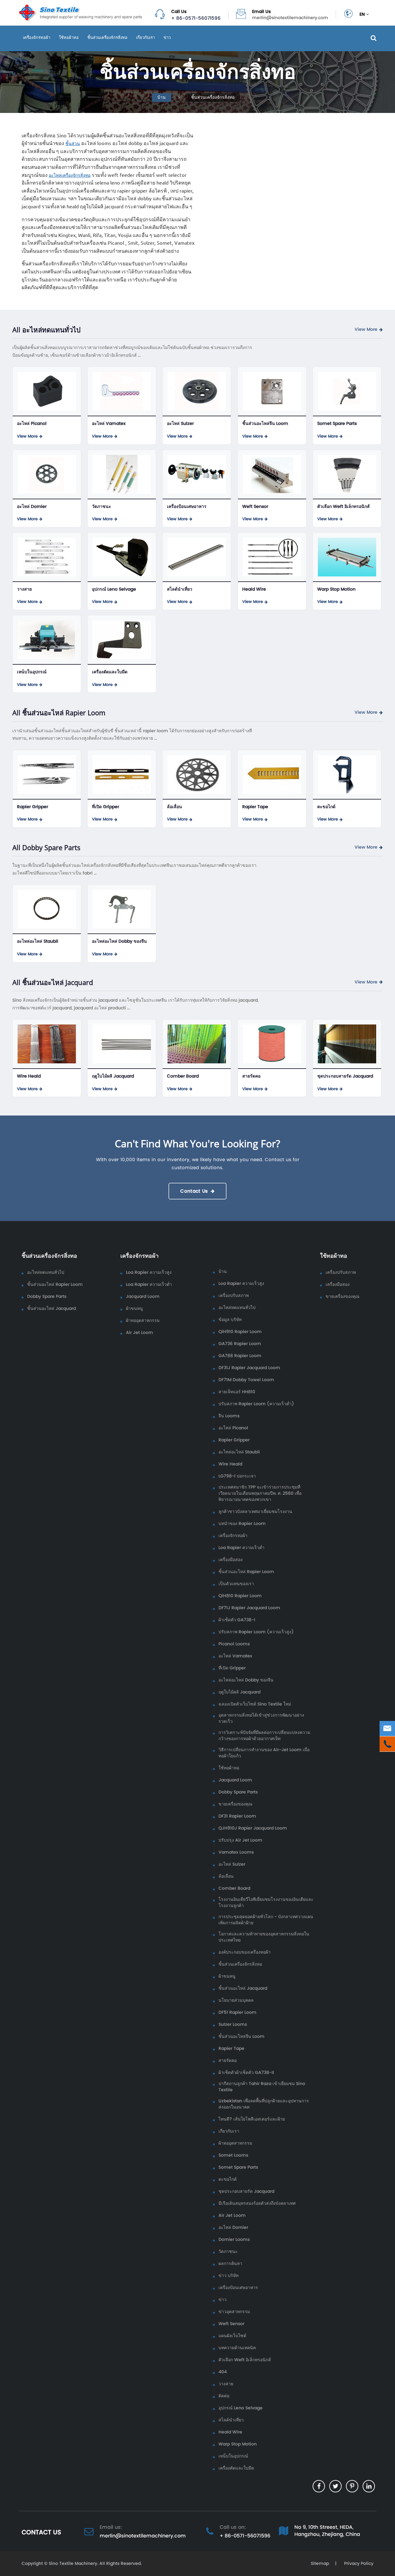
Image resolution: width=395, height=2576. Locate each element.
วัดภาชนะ (102, 507)
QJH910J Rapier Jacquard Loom (253, 1828)
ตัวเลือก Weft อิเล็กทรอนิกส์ (343, 507)
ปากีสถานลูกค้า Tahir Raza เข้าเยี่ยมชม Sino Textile (262, 2087)
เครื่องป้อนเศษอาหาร (187, 507)
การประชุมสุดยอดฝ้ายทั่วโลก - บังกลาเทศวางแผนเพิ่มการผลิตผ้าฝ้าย (266, 1920)
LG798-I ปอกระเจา (237, 1476)
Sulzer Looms (233, 2025)
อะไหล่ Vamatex (109, 424)
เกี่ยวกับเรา (146, 37)
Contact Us (194, 1191)
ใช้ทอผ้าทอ (69, 37)
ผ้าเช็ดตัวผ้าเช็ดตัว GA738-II (246, 2073)
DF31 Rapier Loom (237, 1816)
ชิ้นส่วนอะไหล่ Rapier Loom (55, 1285)
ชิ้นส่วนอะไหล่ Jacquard (52, 1309)
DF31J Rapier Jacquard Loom (249, 1368)
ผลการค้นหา (230, 2264)
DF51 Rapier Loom (237, 2013)
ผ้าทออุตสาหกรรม (143, 1321)
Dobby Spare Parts (47, 1297)
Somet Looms (233, 2155)
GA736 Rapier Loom (240, 1344)
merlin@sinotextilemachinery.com (290, 18)
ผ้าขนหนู (134, 1309)
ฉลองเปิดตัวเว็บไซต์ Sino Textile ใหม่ (255, 1704)
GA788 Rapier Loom (240, 1356)
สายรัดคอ (251, 1076)
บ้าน (162, 97)
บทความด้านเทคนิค (237, 2348)
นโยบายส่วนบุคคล (236, 2001)
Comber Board (183, 1076)
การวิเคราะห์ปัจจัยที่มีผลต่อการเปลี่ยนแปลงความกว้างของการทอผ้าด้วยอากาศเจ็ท (264, 1736)
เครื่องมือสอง (231, 1560)
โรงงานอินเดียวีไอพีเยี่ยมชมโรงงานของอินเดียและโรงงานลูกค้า (266, 1903)
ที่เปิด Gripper (106, 807)
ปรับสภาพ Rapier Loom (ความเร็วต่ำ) (256, 1404)
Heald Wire (254, 589)
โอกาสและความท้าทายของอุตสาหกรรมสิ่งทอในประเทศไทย (264, 1937)
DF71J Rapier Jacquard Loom (249, 1608)
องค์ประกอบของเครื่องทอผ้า (245, 1952)
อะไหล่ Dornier (32, 507)
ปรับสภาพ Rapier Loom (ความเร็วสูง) (256, 1632)
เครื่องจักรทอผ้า (37, 37)
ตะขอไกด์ (326, 807)
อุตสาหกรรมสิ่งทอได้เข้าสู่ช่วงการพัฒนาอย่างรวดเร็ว (261, 1718)
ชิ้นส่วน (73, 143)
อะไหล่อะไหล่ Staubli (38, 941)
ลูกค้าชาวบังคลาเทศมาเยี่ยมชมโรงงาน (255, 1512)
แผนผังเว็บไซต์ (232, 2336)
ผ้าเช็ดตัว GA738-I (237, 1620)
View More (366, 330)
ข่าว (167, 37)
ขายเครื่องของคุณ (235, 1804)
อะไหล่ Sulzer (180, 424)
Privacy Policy (358, 2564)
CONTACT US (41, 2532)
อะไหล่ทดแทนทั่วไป (46, 1273)
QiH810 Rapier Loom (240, 1596)
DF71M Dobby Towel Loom (246, 1380)
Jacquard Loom (143, 1297)
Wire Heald (29, 1076)
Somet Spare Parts (337, 424)
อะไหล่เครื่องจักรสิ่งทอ (70, 175)
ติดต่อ (224, 2396)
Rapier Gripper (33, 807)
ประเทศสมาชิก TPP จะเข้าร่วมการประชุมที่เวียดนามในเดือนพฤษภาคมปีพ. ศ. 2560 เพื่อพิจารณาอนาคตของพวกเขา (260, 1494)
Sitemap (320, 2564)
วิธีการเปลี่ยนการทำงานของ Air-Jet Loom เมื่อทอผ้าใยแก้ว (264, 1753)
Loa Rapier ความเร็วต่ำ (149, 1285)
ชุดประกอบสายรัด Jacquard (345, 1076)
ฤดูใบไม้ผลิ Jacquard (113, 1076)
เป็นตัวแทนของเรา (236, 1584)
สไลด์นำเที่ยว (180, 589)
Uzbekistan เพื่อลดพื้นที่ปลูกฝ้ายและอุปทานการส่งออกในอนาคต (264, 2104)
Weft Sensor (255, 507)
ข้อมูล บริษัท (230, 1320)
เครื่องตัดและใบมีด (110, 672)
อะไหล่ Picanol (32, 424)
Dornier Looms (234, 2240)
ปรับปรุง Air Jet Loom (240, 1840)
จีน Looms (229, 1416)
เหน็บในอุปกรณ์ (32, 672)
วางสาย (24, 589)
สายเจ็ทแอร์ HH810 (237, 1392)
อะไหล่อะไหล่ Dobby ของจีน (119, 941)
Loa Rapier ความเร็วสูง (149, 1273)
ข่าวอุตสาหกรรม (234, 2312)
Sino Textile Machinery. (73, 2564)
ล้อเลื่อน (175, 807)
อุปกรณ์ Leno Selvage (114, 589)
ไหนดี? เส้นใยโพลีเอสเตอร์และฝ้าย (252, 2119)
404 (223, 2372)
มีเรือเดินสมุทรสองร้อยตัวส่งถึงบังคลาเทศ (257, 2204)
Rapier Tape (255, 807)
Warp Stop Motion (336, 589)
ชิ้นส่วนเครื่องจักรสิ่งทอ (107, 37)
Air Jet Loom (139, 1333)
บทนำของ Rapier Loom (242, 1524)
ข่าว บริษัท (229, 2276)
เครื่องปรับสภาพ (234, 1296)
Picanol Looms (234, 1644)
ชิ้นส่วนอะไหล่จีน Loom (265, 424)
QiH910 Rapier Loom (240, 1332)
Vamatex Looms (236, 1852)
